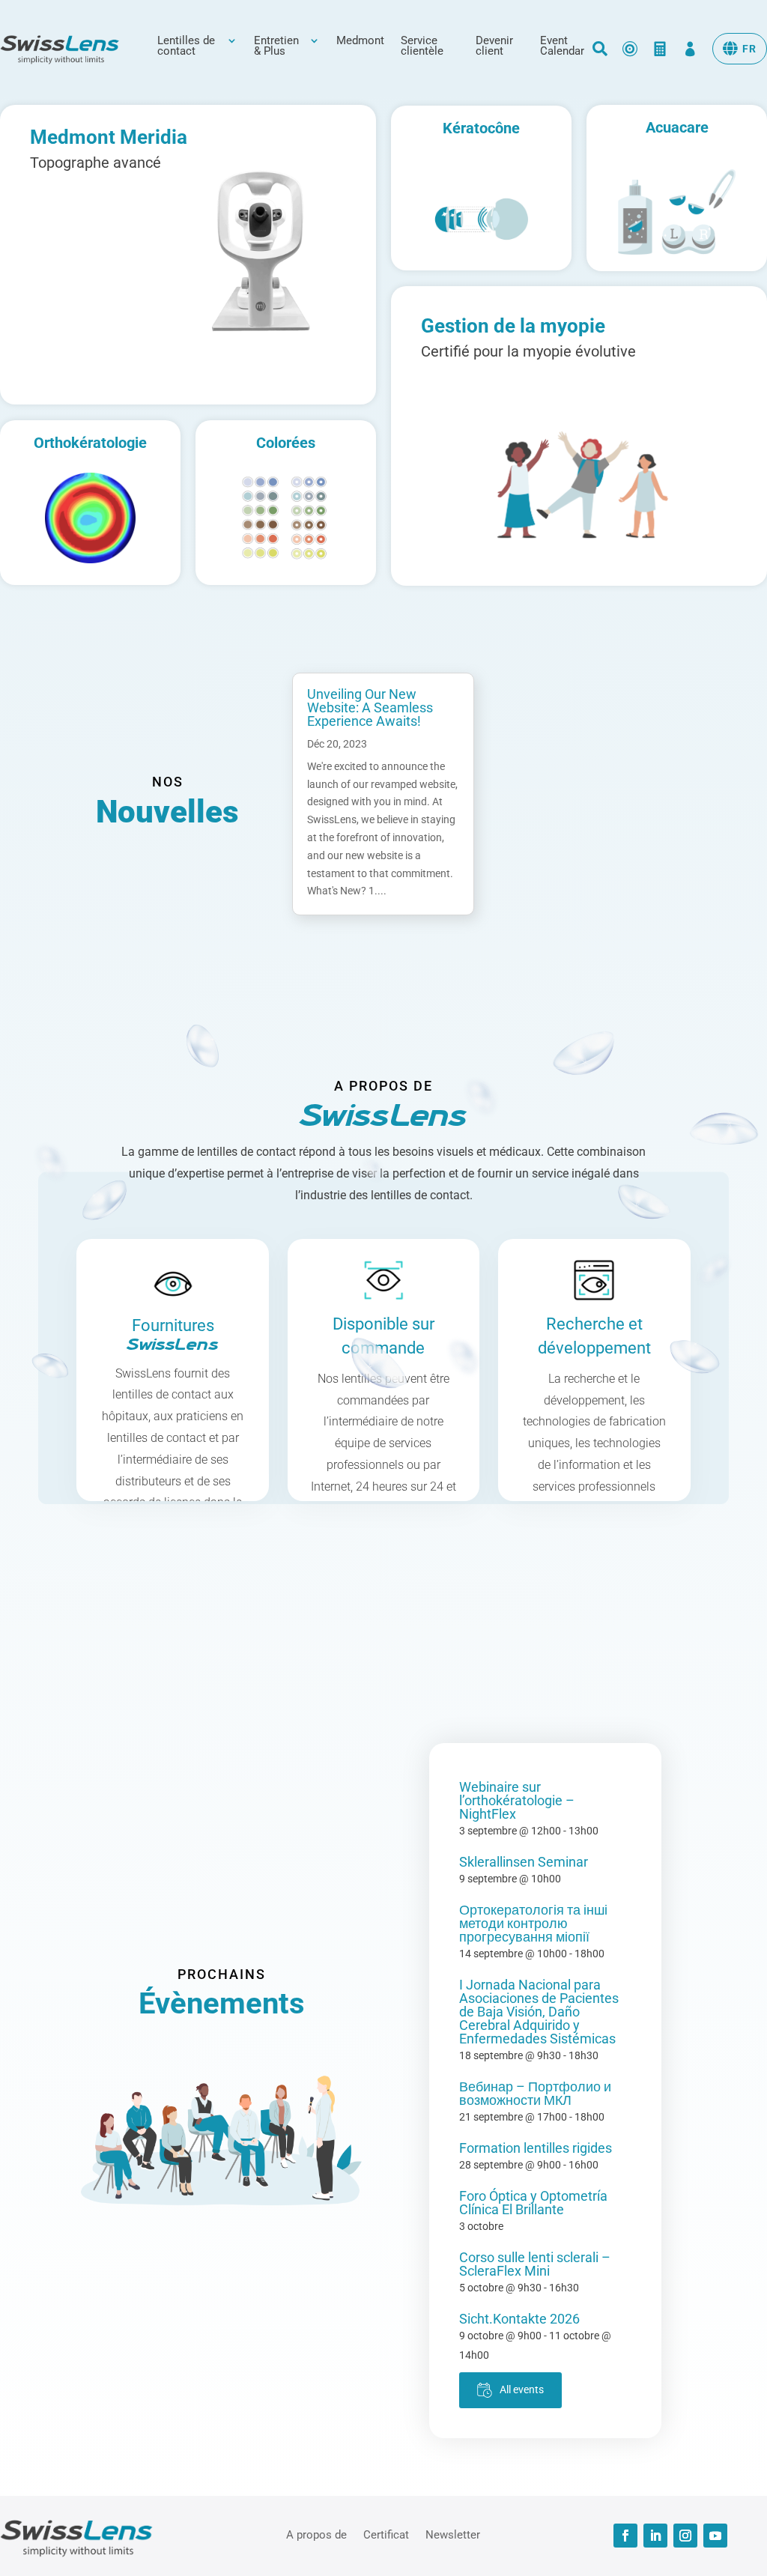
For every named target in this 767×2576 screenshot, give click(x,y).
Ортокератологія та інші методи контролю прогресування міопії (533, 1923)
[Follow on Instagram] (685, 2536)
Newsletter (453, 2534)
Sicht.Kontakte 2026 (519, 2319)
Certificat (386, 2534)
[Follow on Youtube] (715, 2536)
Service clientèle (422, 46)
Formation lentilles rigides (536, 2148)
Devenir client (494, 46)
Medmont (360, 41)
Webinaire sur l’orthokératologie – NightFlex (517, 1800)
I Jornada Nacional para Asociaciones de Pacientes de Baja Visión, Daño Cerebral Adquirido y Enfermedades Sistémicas (539, 2012)
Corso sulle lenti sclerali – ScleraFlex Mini (535, 2264)
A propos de (316, 2534)
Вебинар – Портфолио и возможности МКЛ (535, 2093)
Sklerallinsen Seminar (524, 1862)
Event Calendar (562, 46)
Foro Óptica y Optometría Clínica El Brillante (533, 2203)
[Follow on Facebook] (625, 2536)
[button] (740, 49)
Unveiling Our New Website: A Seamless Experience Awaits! (370, 707)
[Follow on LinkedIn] (655, 2536)
